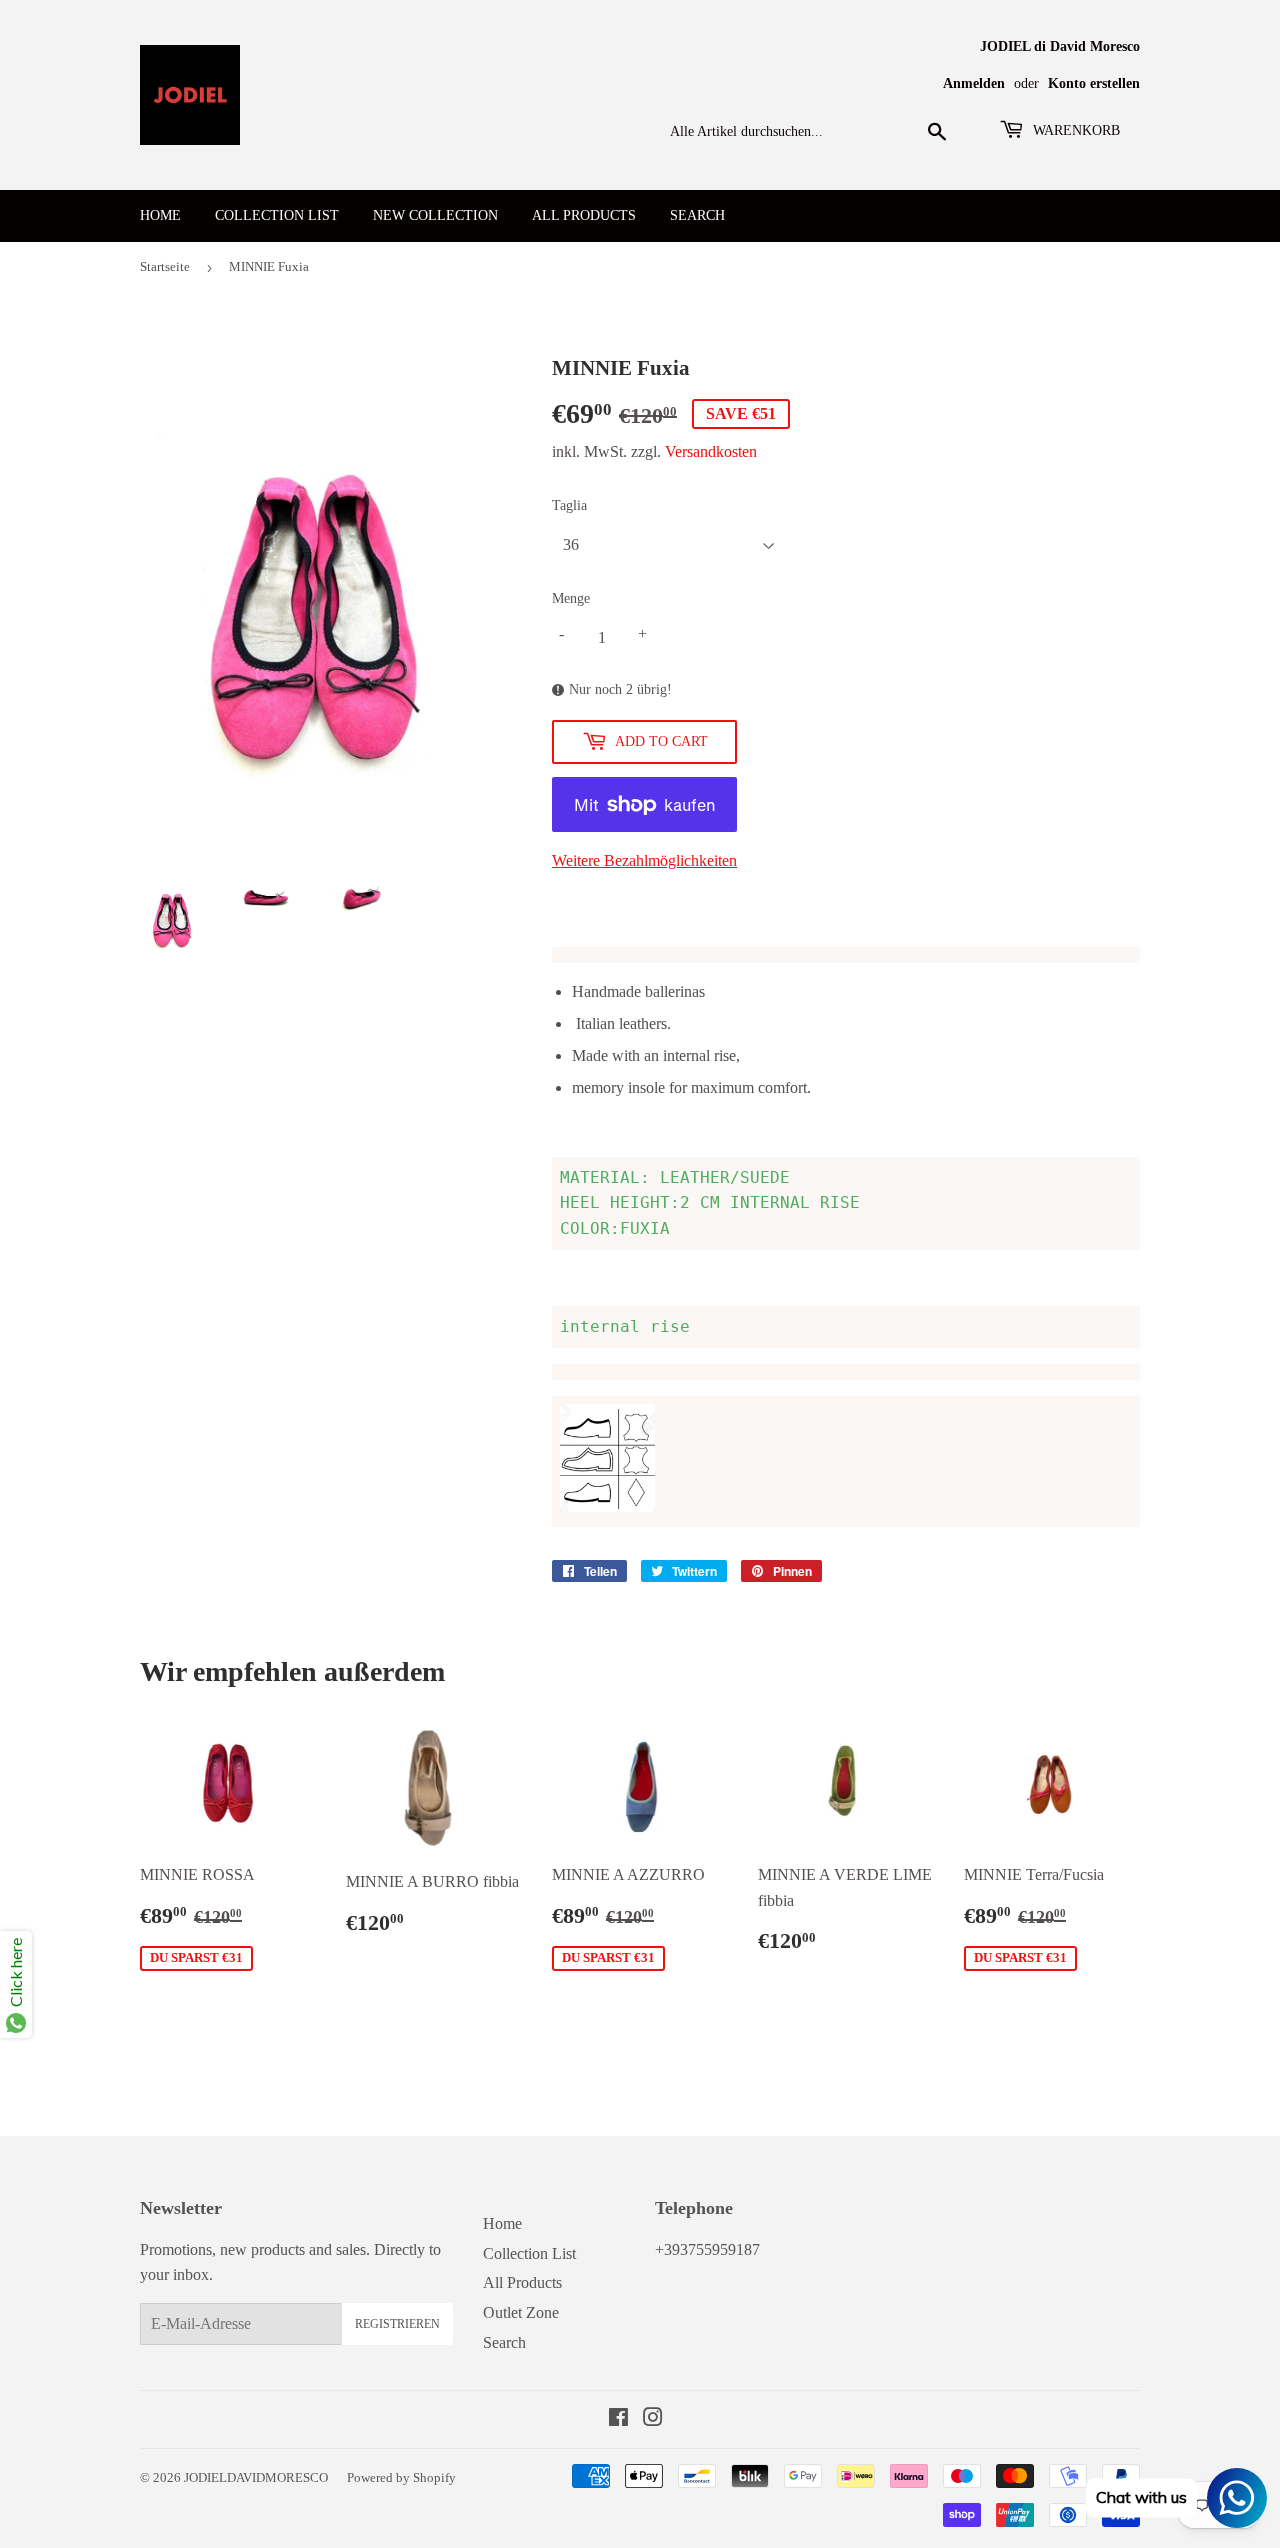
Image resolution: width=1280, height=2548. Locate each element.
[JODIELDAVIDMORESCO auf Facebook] (618, 2419)
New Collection (435, 215)
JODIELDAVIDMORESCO (256, 2477)
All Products (584, 215)
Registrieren (397, 2324)
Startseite (165, 266)
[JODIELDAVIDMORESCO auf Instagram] (653, 2419)
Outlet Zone (521, 2312)
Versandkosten (711, 451)
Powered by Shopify (401, 2477)
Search (697, 215)
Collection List (277, 215)
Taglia (569, 505)
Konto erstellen (1094, 83)
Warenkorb (1074, 130)
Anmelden (974, 83)
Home (160, 215)
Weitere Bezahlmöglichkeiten (644, 860)
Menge (571, 598)
